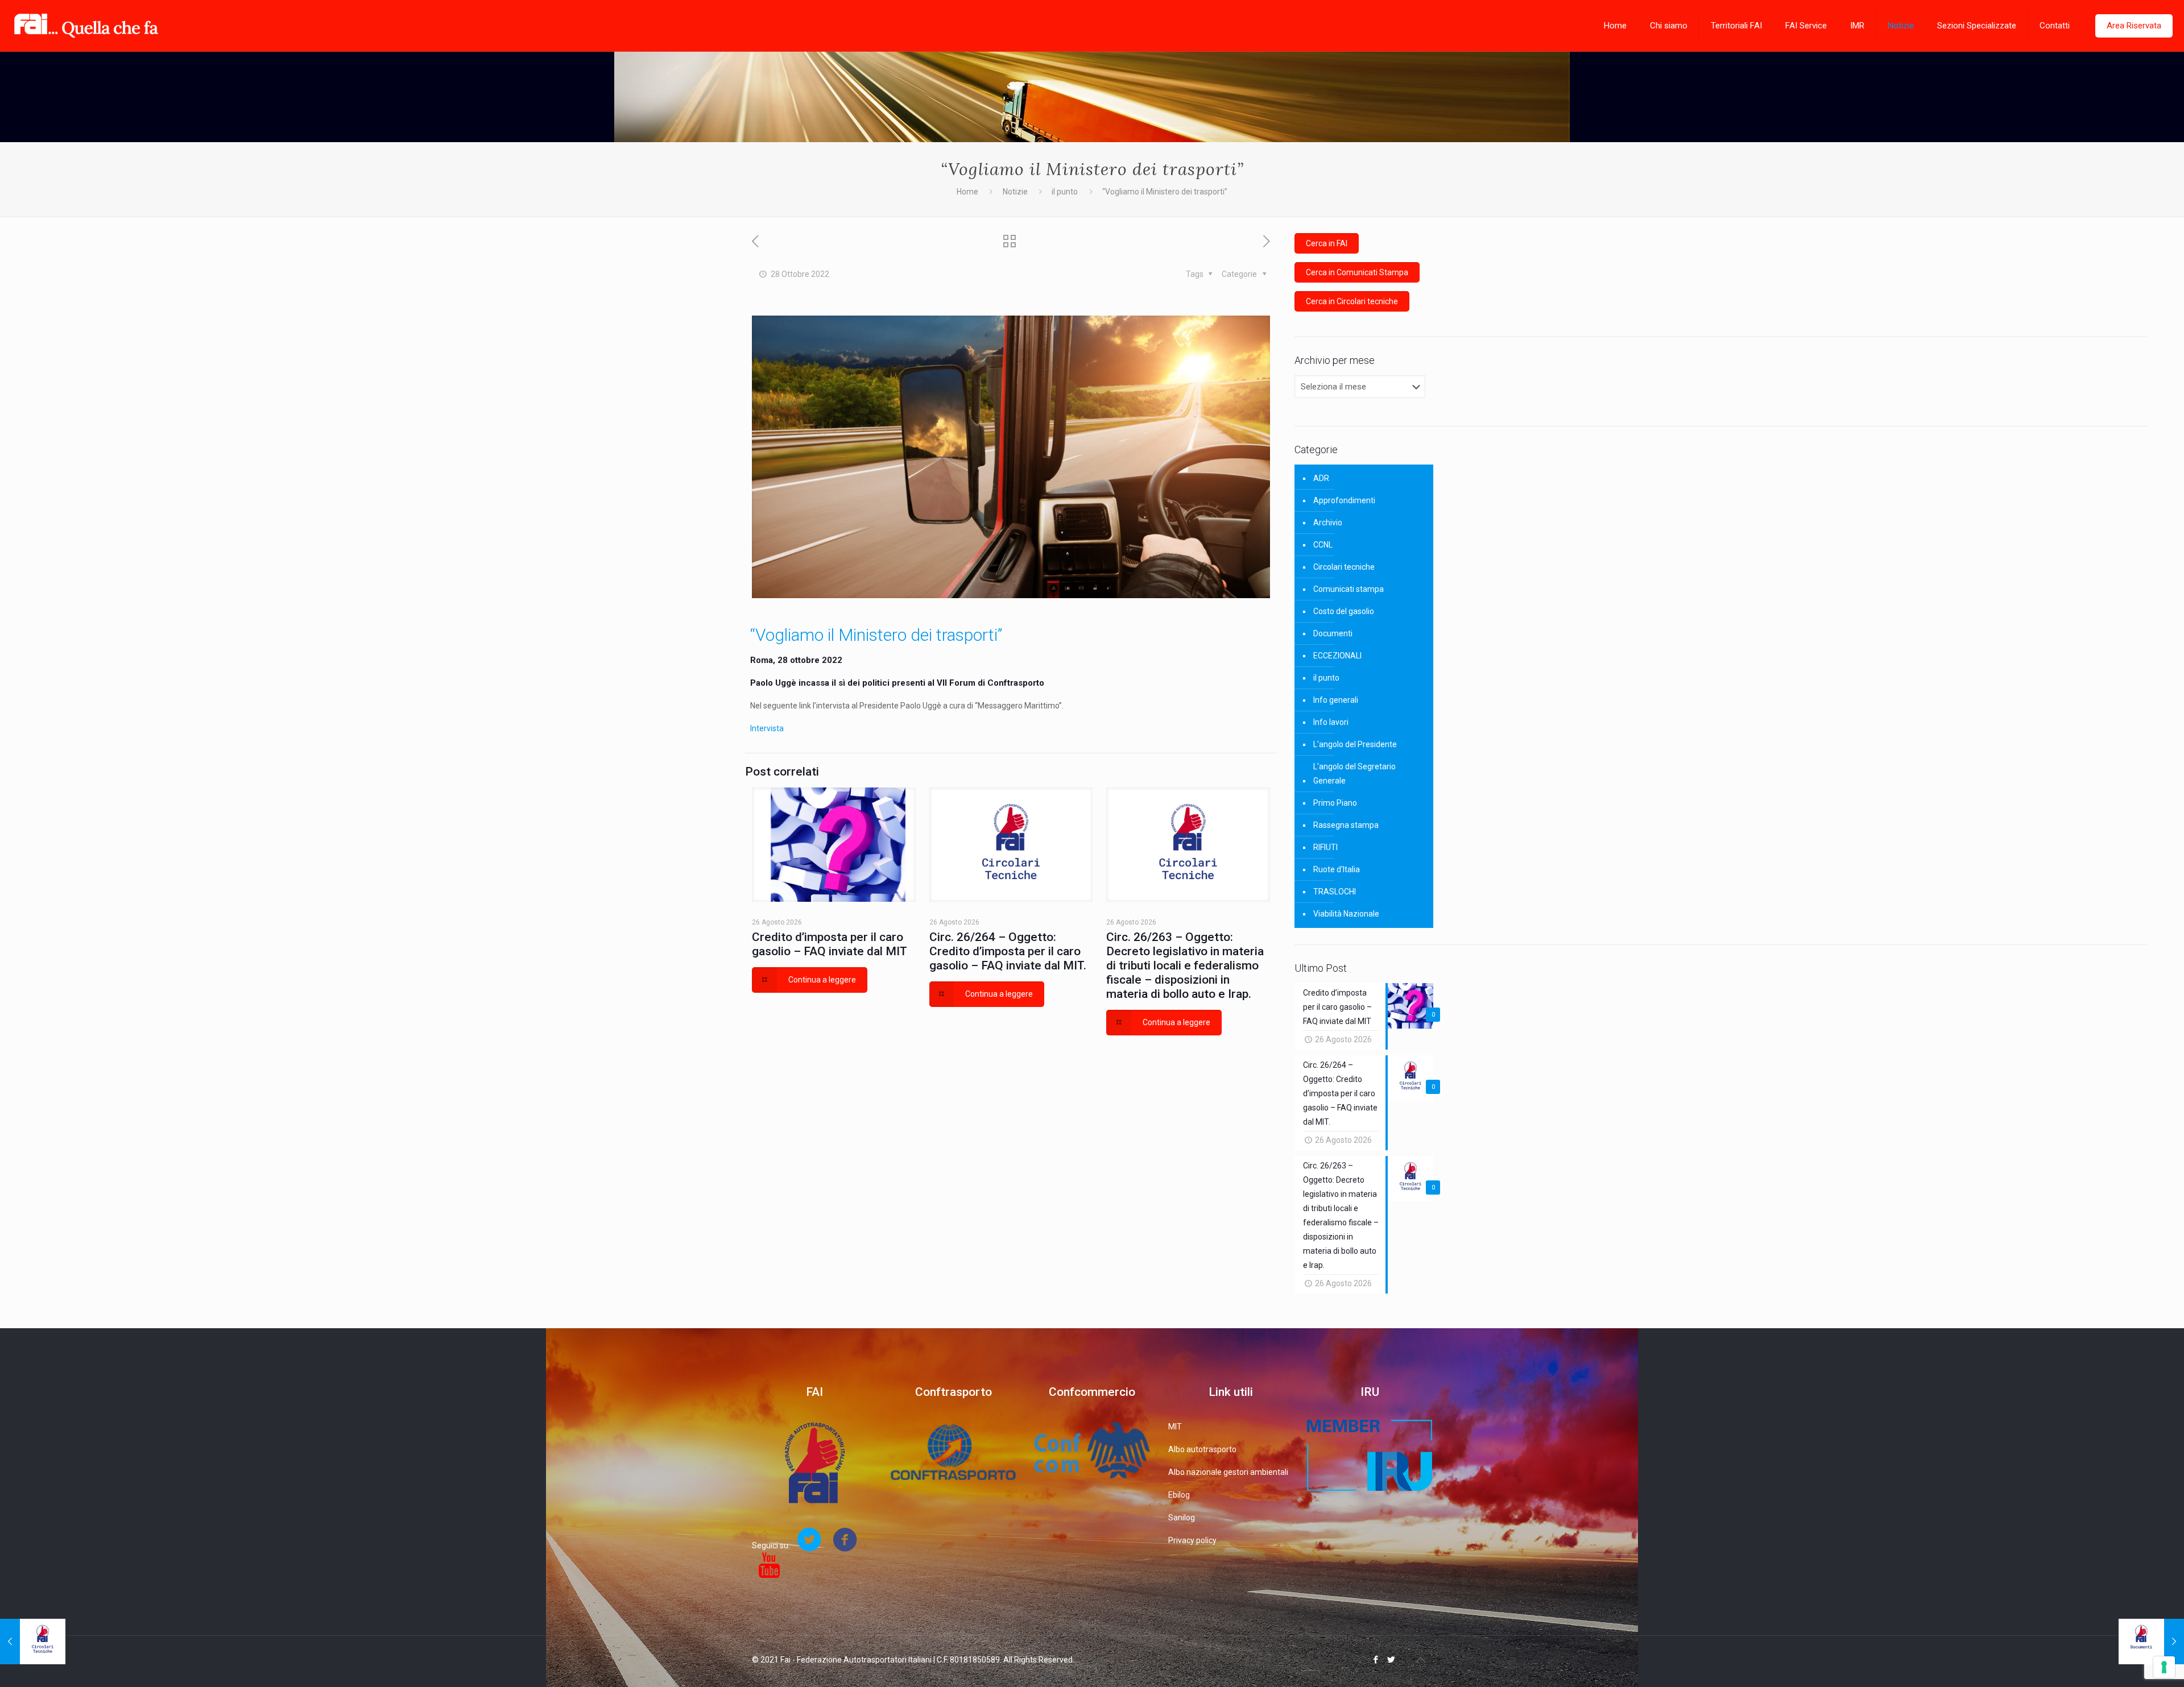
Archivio (1328, 523)
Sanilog (1182, 1518)
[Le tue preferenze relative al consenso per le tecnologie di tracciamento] (2164, 1667)
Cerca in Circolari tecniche (1352, 301)
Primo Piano (1335, 803)
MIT (1175, 1427)
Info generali (1336, 700)
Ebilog (1179, 1495)
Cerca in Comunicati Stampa (1357, 272)
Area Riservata (2134, 26)
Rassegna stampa (1346, 825)
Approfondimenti (1344, 500)
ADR (1321, 478)
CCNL (1323, 545)
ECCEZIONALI (1337, 656)
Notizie (1015, 192)
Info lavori (1331, 722)
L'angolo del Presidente (1355, 744)
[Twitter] (1391, 1660)
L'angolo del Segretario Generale (1354, 774)
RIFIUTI (1325, 847)
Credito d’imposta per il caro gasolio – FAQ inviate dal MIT (830, 944)
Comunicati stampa (1349, 589)
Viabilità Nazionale (1346, 914)
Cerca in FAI (1327, 243)
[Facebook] (1376, 1660)
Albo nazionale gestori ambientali (1228, 1472)
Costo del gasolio (1344, 611)
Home (967, 192)
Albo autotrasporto (1202, 1449)
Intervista (767, 728)
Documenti (1333, 633)
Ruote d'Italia (1337, 869)
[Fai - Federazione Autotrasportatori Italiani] (86, 26)
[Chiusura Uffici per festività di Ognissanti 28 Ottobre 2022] (2151, 1642)
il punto (1065, 192)
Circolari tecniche (1344, 567)
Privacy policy (1192, 1540)
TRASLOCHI (1335, 892)
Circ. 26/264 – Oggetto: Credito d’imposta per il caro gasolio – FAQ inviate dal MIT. (1008, 951)
